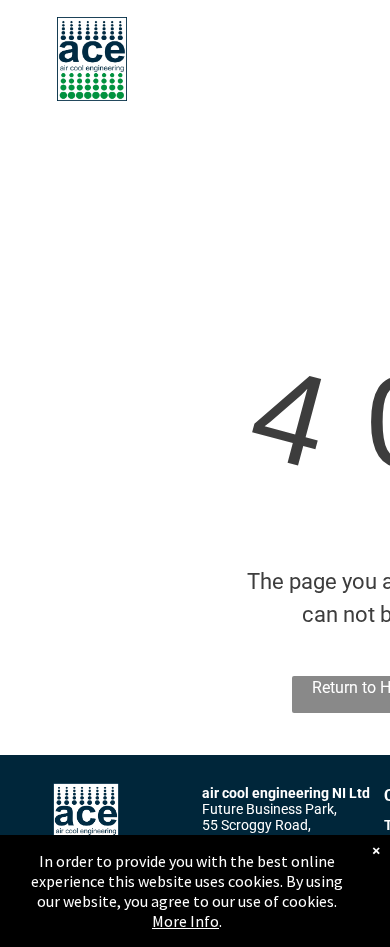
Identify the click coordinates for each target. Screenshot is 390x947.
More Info (185, 921)
